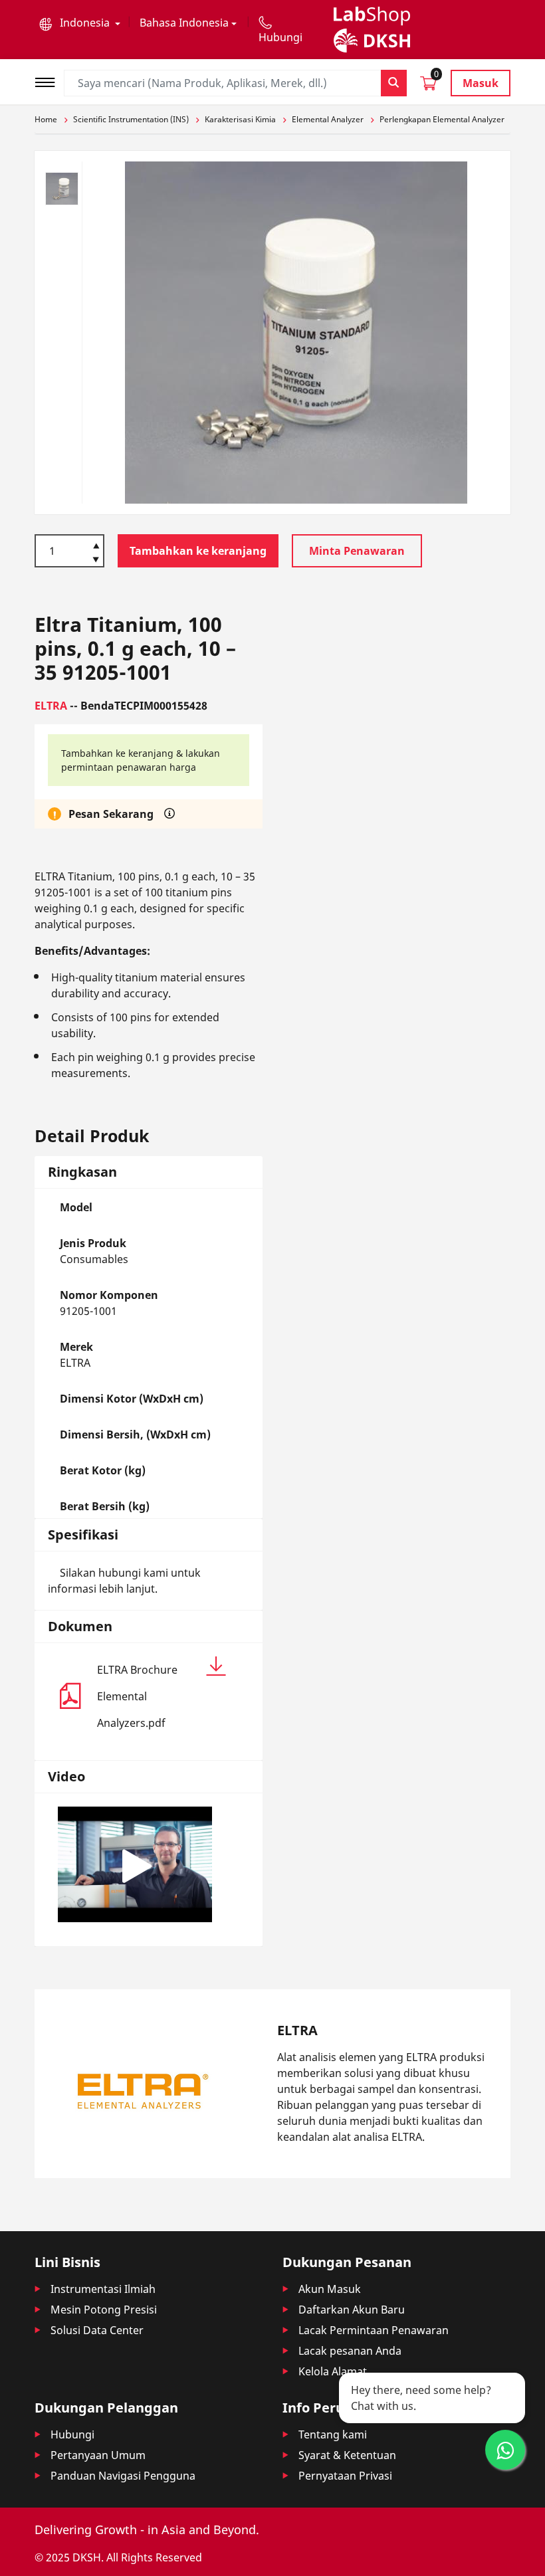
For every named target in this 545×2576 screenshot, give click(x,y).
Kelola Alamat (333, 2371)
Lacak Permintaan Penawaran (374, 2330)
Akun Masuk (330, 2289)
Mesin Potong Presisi (104, 2310)
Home (46, 119)
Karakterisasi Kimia (240, 119)
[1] (96, 561)
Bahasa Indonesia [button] (184, 23)
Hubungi (72, 2434)
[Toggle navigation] (49, 81)
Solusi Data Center (97, 2330)
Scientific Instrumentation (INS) (131, 119)
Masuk (481, 83)
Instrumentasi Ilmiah (103, 2289)
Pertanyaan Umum (98, 2455)
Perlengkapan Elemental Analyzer (442, 119)
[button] (80, 23)
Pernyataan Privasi (345, 2476)
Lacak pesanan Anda (350, 2351)
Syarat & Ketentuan (347, 2455)
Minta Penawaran (357, 551)
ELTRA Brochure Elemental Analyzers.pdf (137, 1696)
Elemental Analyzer (328, 119)
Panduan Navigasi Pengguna (123, 2476)
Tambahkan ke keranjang (198, 551)
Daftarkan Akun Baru (352, 2310)
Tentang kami (333, 2434)
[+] (96, 545)
